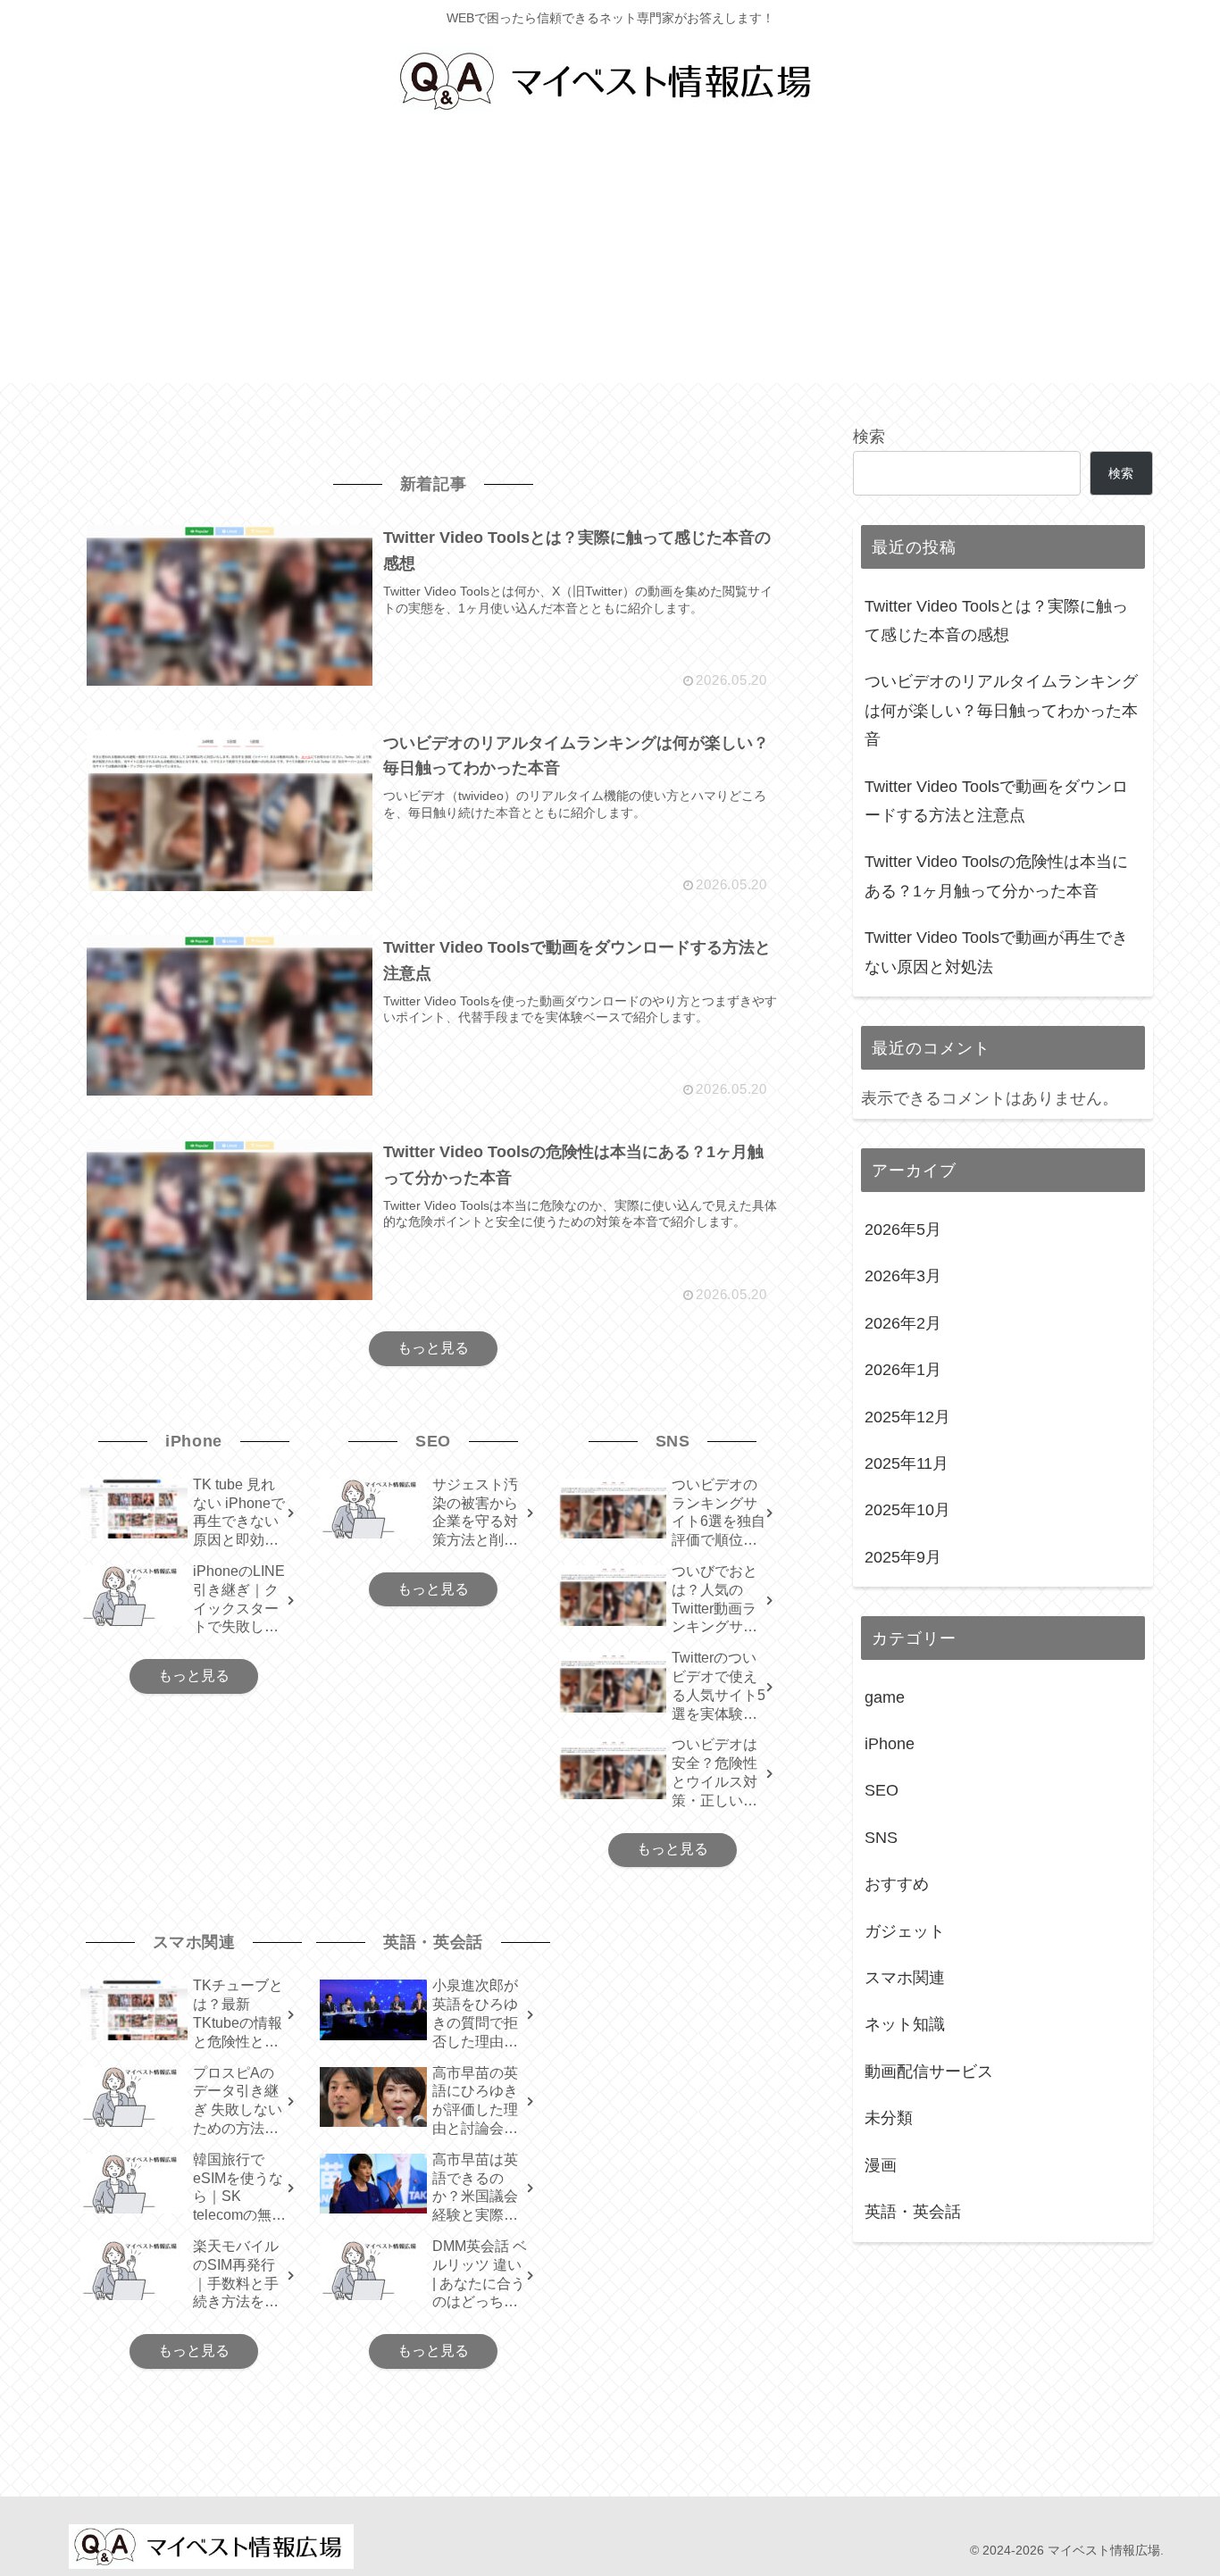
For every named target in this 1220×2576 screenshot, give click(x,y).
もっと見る (433, 1348)
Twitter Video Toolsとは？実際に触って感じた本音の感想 (996, 621)
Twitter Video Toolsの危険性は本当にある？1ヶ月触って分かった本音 (996, 876)
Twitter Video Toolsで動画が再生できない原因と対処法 (996, 952)
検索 (869, 437)
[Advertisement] (610, 258)
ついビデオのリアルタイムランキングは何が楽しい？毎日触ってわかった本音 (1001, 710)
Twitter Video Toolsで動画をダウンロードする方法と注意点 (996, 801)
